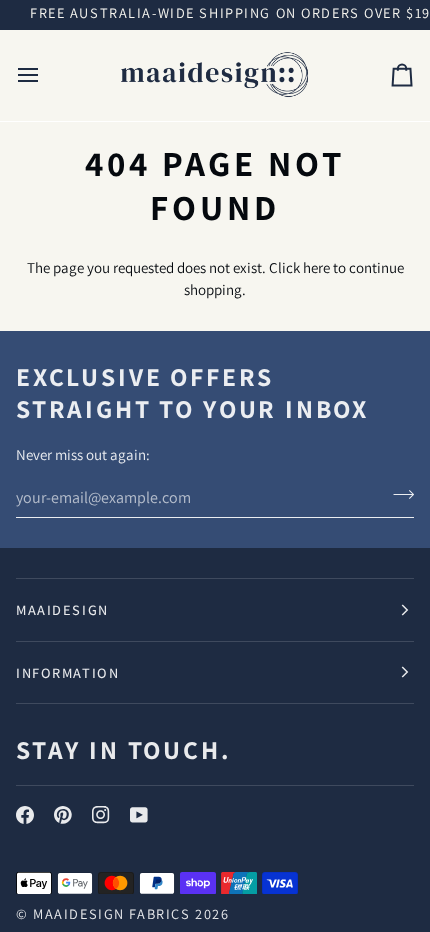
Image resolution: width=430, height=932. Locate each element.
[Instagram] (101, 815)
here (316, 267)
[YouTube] (139, 815)
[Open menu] (46, 75)
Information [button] (67, 672)
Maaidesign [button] (62, 609)
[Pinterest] (63, 815)
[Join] (397, 495)
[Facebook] (25, 815)
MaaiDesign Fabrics (114, 913)
